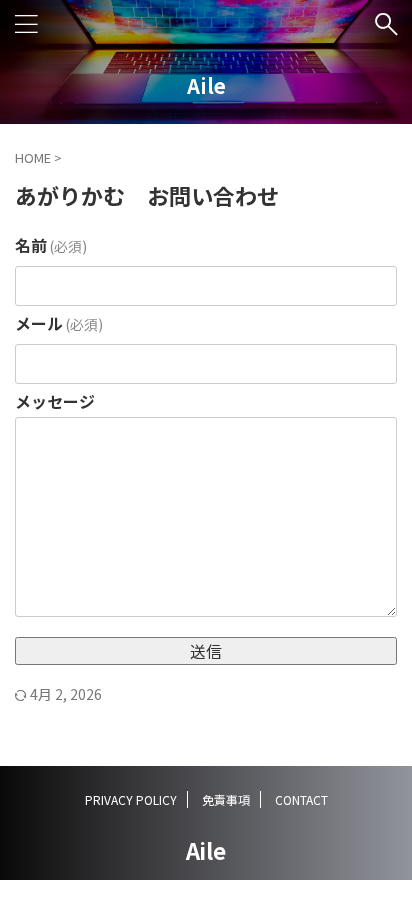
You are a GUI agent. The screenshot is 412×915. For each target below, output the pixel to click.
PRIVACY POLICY (131, 799)
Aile (206, 85)
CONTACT (301, 799)
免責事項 (226, 799)
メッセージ (55, 401)
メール (59, 323)
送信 (206, 651)
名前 (51, 245)
